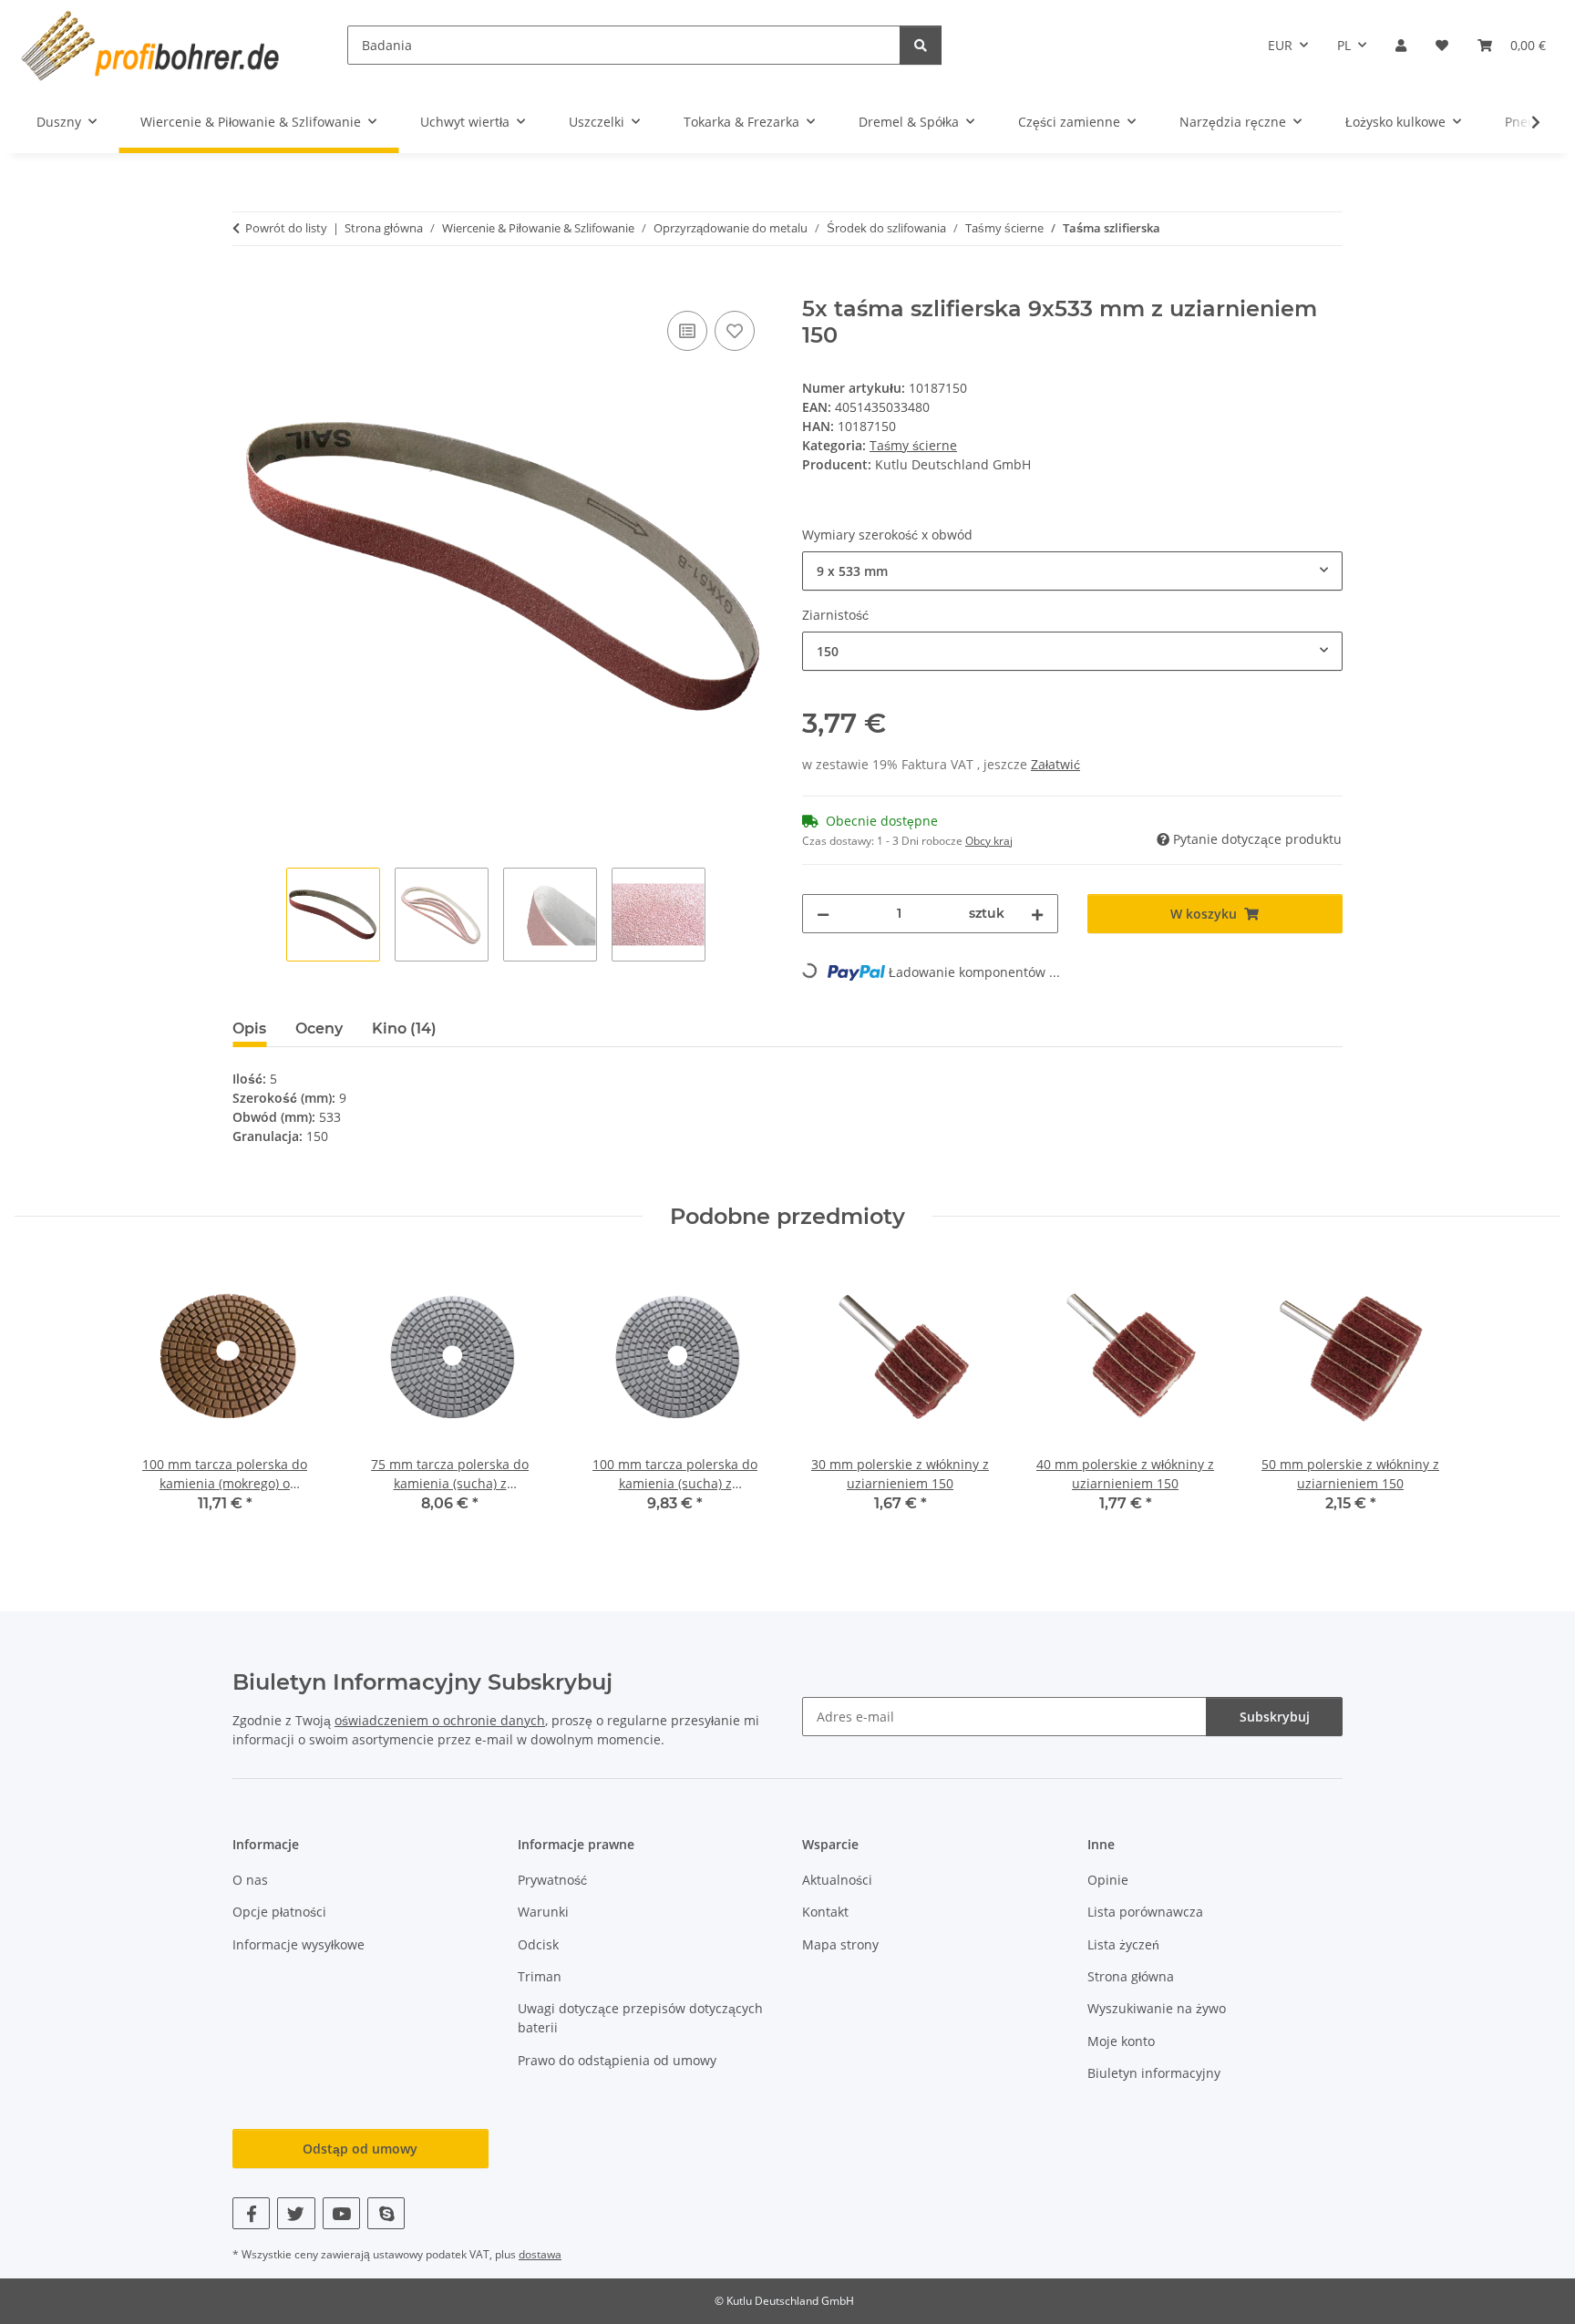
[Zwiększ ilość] (1037, 914)
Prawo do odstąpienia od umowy (617, 2060)
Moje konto (1121, 2041)
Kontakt (825, 1912)
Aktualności (837, 1880)
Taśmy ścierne (913, 445)
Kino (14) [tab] (404, 1028)
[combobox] (1072, 571)
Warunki (543, 1912)
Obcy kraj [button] (989, 841)
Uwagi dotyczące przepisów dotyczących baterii (640, 2018)
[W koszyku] (247, 286)
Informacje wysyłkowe (299, 1944)
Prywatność (552, 1880)
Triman (540, 1976)
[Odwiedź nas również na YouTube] (341, 2213)
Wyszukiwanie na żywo (1157, 2008)
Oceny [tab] (319, 1028)
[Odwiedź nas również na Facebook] (251, 2213)
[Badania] (921, 45)
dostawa (540, 2254)
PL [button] (1344, 45)
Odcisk (538, 1944)
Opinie (1108, 1880)
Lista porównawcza (1145, 1912)
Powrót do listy (286, 228)
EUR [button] (1280, 45)
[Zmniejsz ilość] (823, 914)
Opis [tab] (249, 1028)
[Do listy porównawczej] (687, 331)
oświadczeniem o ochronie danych (440, 1720)
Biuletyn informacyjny (1154, 2073)
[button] (1401, 45)
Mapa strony (840, 1944)
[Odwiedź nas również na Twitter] (296, 2213)
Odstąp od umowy (360, 2149)
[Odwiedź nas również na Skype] (386, 2213)
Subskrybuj (1275, 1717)
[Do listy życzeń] (735, 331)
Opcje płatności (279, 1912)
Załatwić (1055, 764)
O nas (250, 1880)
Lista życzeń (1123, 1944)
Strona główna (1131, 1976)
